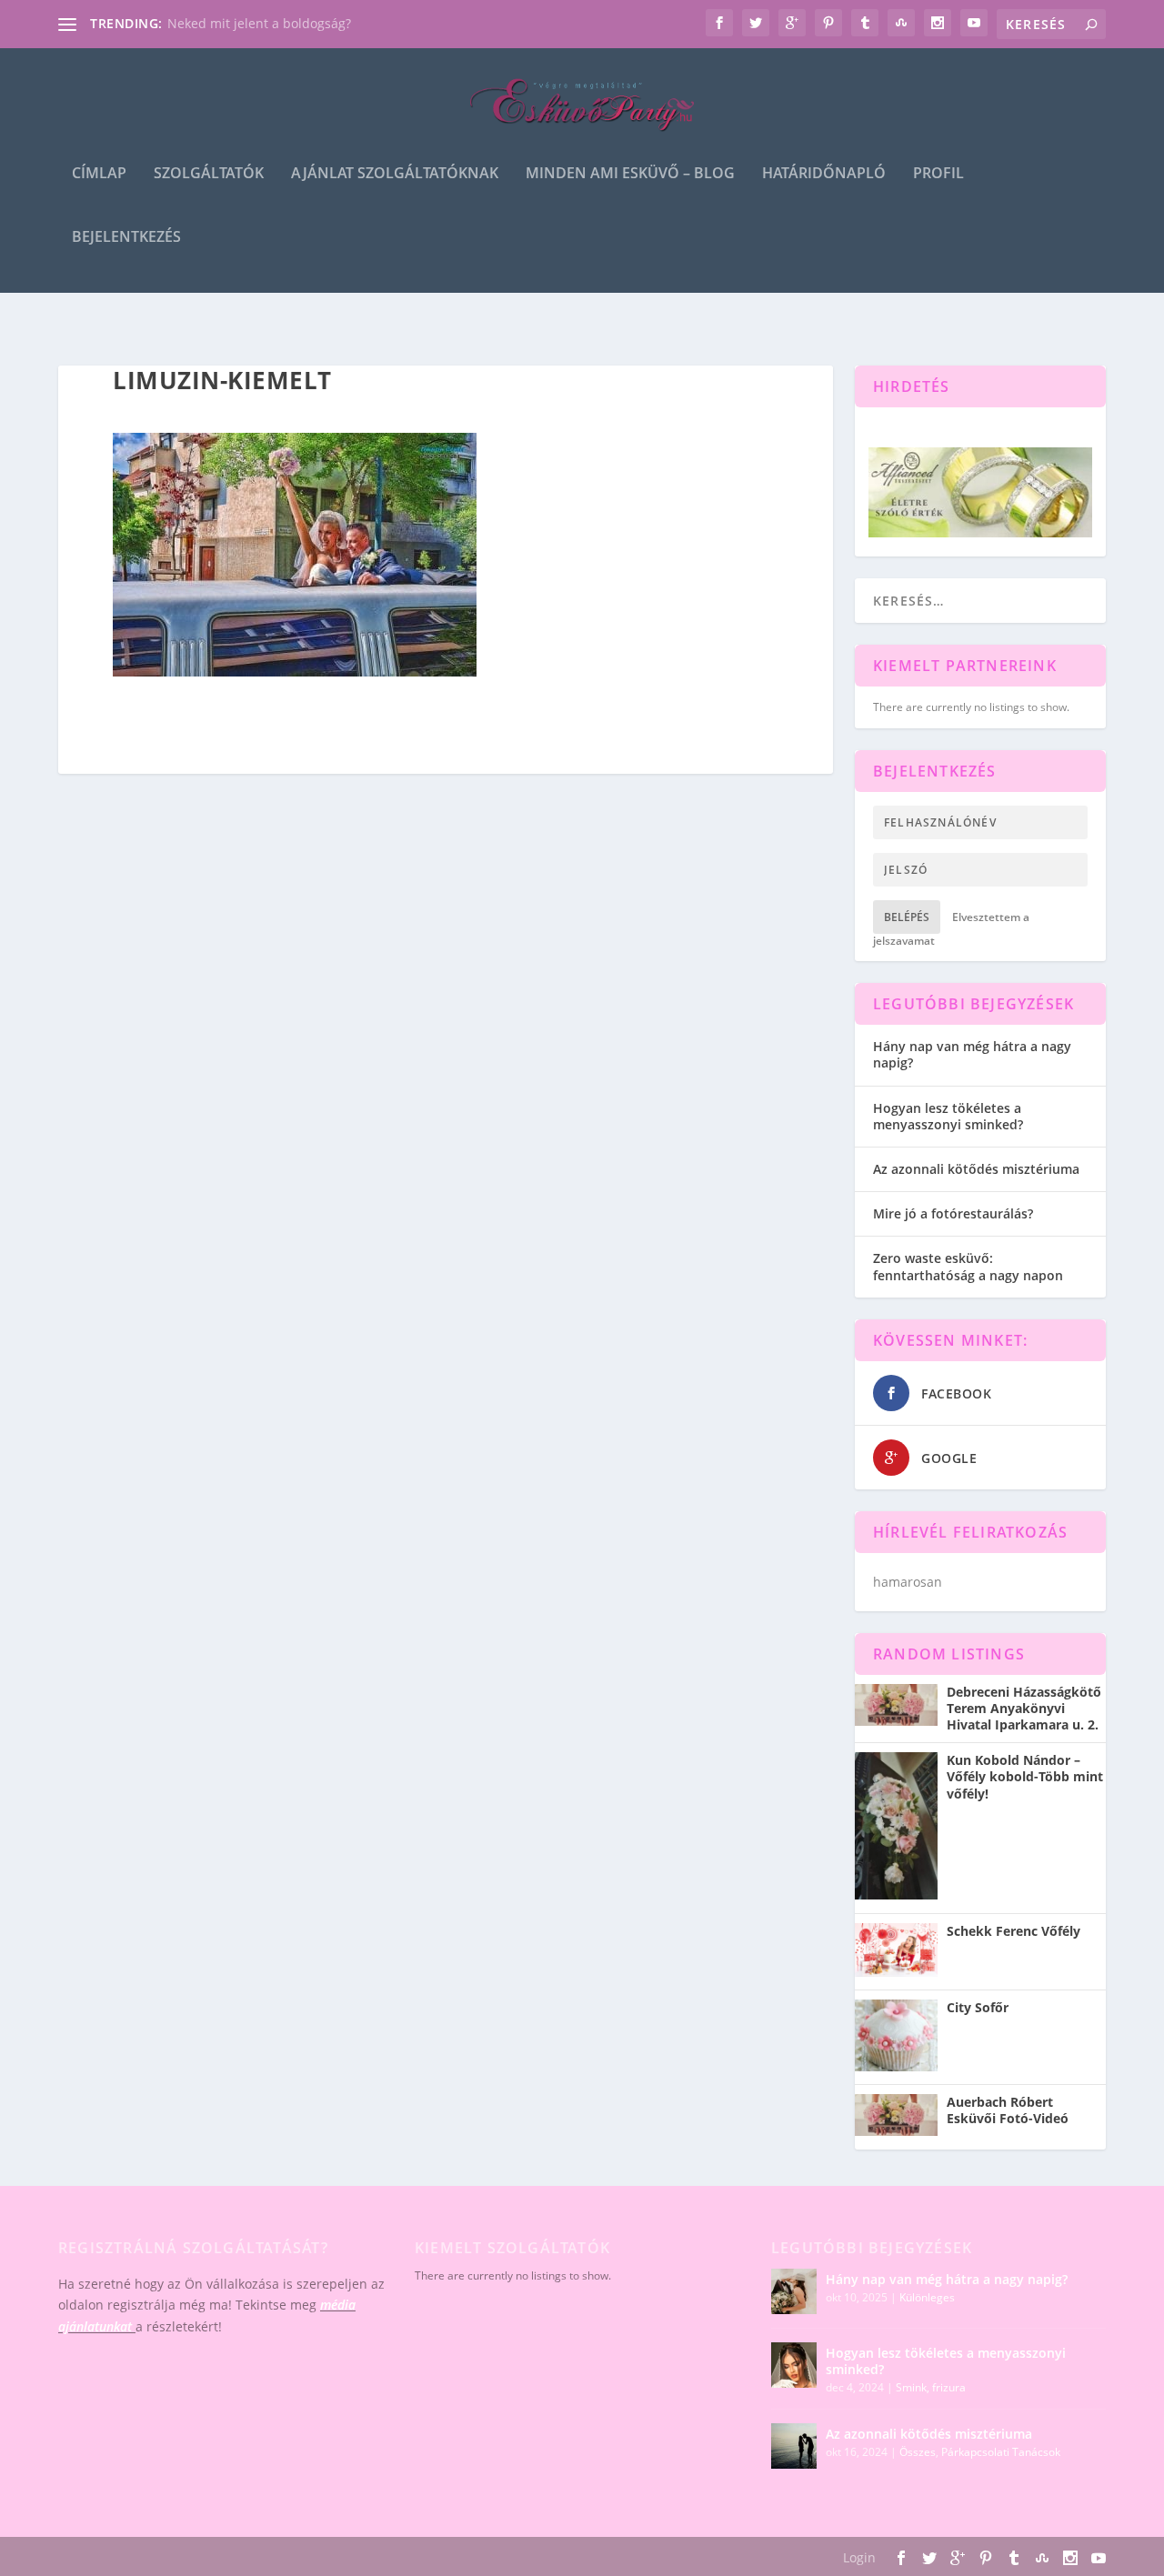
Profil (938, 174)
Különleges (927, 2297)
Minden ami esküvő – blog (630, 174)
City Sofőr (978, 2008)
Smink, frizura (931, 2387)
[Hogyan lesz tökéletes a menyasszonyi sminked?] (794, 2365)
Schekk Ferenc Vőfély (1013, 1931)
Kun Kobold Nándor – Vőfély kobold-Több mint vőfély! (1025, 1777)
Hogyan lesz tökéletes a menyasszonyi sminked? (948, 1116)
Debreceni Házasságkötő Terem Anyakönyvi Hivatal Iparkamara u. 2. (1024, 1709)
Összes (918, 2452)
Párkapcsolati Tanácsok (1001, 2452)
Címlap (99, 174)
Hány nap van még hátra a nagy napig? (972, 1054)
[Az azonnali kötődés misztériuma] (794, 2446)
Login (859, 2557)
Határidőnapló (824, 174)
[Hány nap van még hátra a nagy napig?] (794, 2291)
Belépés (907, 917)
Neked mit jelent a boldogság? (259, 23)
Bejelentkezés (126, 238)
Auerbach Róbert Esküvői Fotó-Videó (1008, 2110)
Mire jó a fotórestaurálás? (953, 1213)
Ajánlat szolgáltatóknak (395, 174)
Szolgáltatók (209, 174)
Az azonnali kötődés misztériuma (976, 1169)
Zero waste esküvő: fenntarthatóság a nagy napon (968, 1266)
